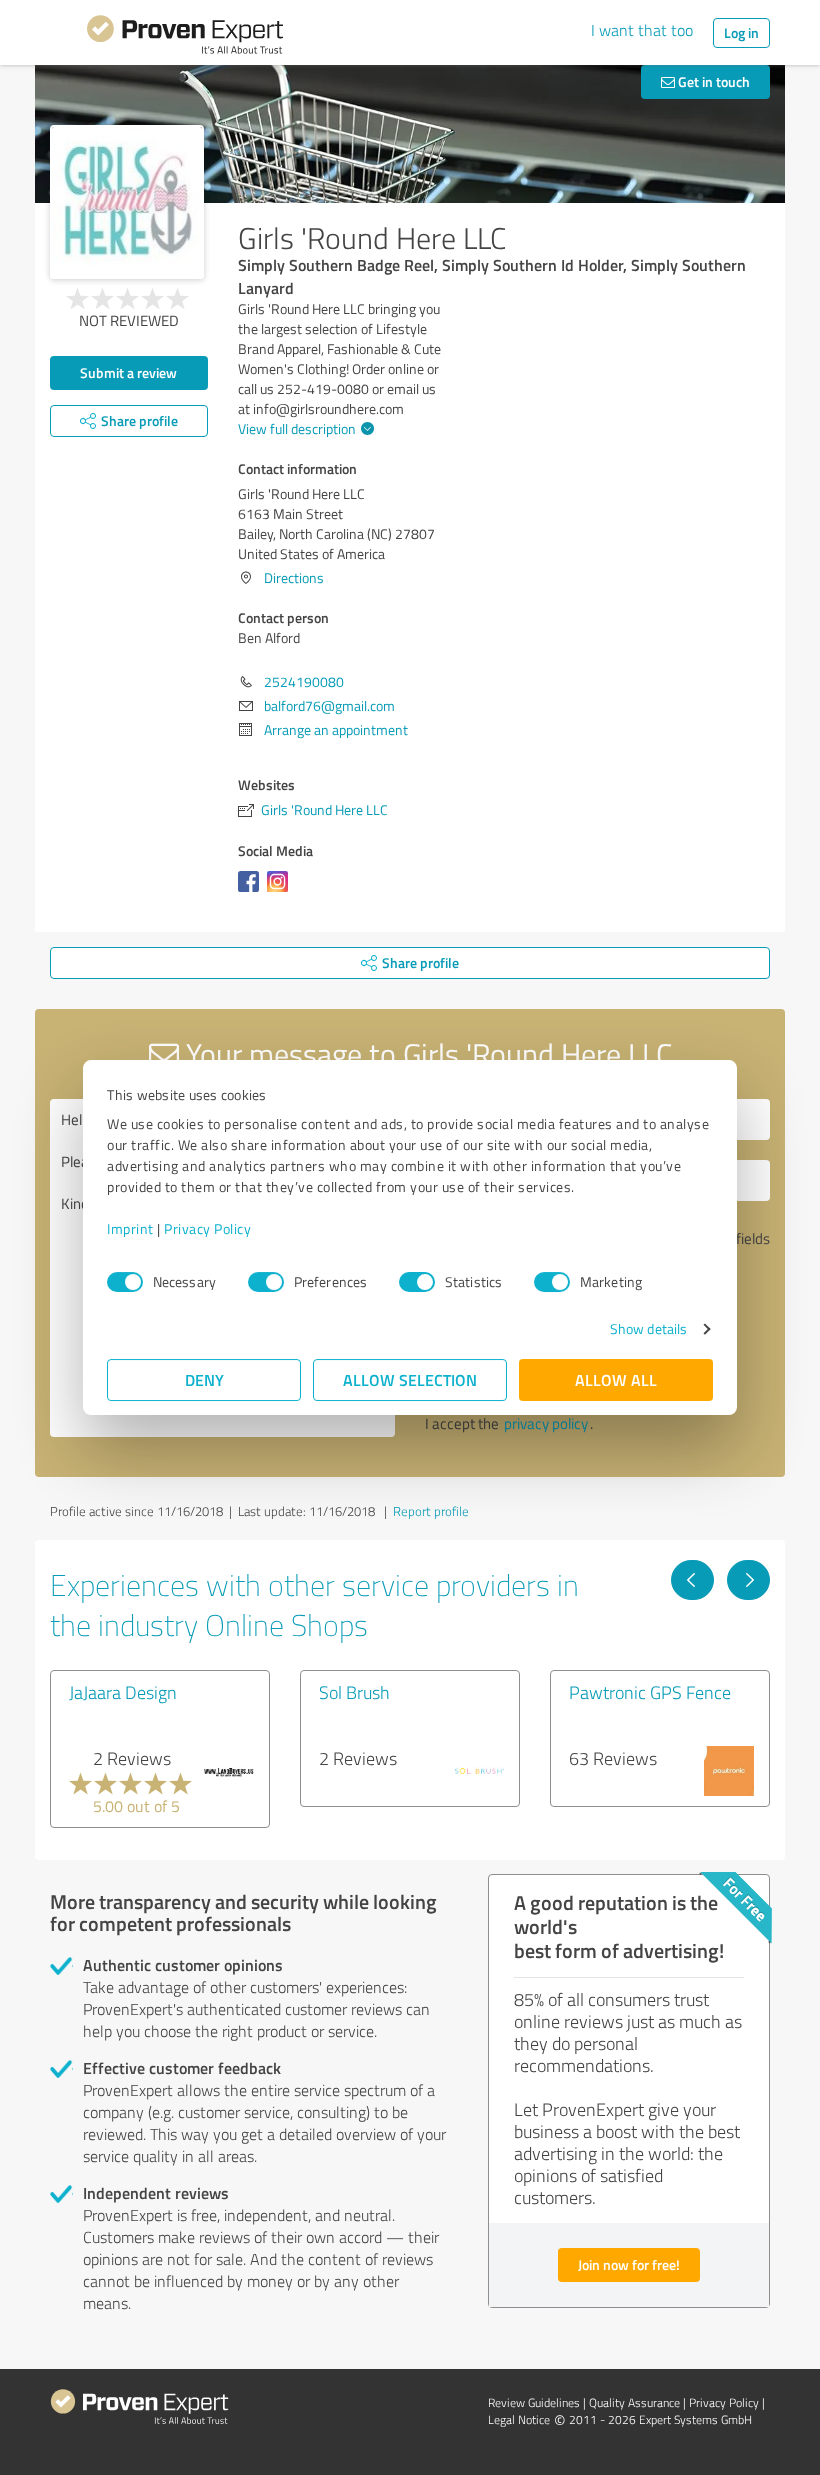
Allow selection (410, 1379)
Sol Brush (354, 1692)
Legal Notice (519, 2419)
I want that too (642, 30)
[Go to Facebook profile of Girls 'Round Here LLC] (252, 891)
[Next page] (748, 1580)
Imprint (130, 1228)
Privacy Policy (207, 1228)
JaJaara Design (123, 1692)
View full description (297, 428)
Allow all (616, 1379)
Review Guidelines (534, 2402)
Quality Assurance (634, 2402)
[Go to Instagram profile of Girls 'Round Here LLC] (281, 891)
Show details (648, 1328)
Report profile (431, 1511)
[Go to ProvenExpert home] (185, 38)
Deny (204, 1379)
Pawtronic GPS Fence (650, 1692)
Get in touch (712, 81)
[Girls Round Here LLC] (127, 202)
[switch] (266, 1282)
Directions (294, 577)
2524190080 (304, 681)
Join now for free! (629, 2264)
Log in (741, 32)
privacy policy (546, 1423)
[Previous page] (692, 1580)
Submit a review (128, 372)
